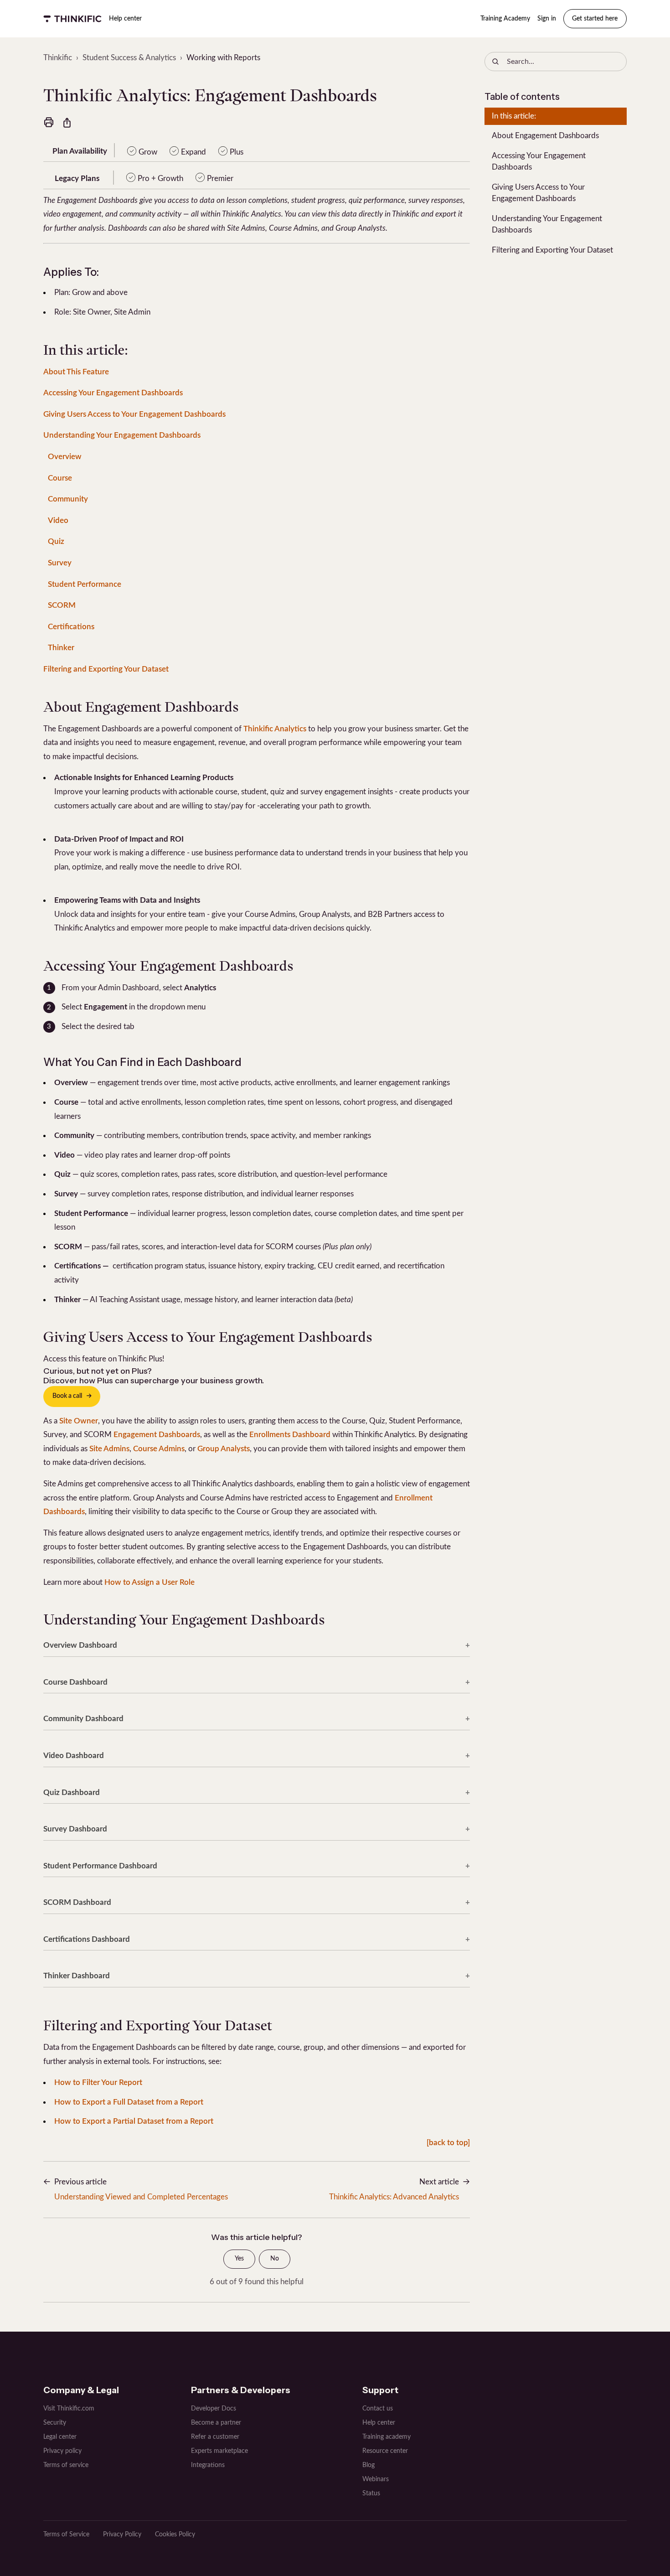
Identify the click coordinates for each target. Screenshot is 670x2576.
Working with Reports (223, 58)
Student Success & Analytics (129, 58)
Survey (60, 563)
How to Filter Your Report (98, 2082)
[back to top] (448, 2143)
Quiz (56, 541)
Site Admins (109, 1449)
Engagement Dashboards (157, 1435)
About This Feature (76, 372)
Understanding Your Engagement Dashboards (122, 435)
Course (60, 478)
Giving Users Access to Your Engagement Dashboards (134, 414)
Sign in (547, 19)
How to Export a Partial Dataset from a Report (134, 2121)
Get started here (595, 19)
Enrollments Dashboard (290, 1435)
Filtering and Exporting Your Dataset (106, 669)
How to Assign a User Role (149, 1582)
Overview (65, 457)
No (275, 2259)
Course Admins (159, 1449)
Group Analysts (224, 1449)
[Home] (72, 19)
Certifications (71, 627)
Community (68, 499)
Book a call (67, 1396)
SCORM (62, 605)
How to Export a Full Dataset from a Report (129, 2102)
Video (58, 520)
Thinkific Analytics (275, 729)
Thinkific (58, 58)
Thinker (61, 648)
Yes (239, 2259)
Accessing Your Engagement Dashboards (113, 393)
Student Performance (85, 584)
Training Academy (505, 19)
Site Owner (79, 1421)
